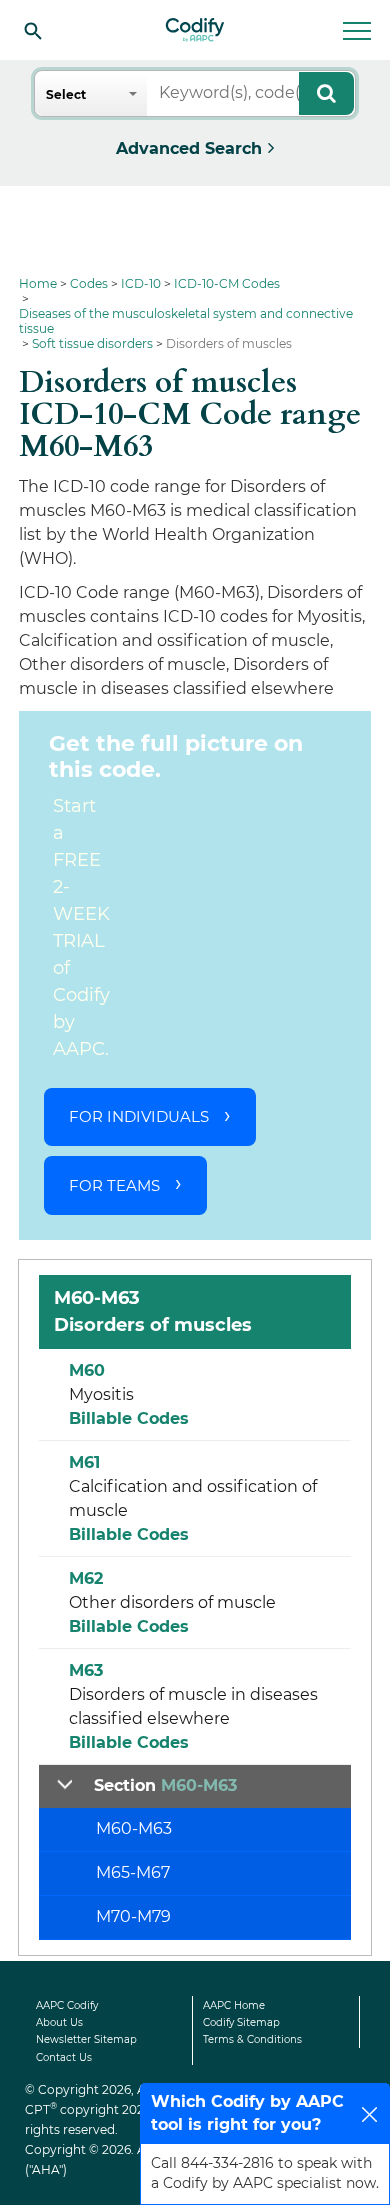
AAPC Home (234, 2005)
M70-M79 (133, 1916)
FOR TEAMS (114, 1185)
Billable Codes (129, 1418)
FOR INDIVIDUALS (139, 1116)
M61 (84, 1462)
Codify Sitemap (241, 2022)
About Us (59, 2022)
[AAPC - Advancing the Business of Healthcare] (195, 30)
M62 (86, 1578)
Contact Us (64, 2057)
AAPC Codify (67, 2005)
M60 (87, 1370)
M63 (86, 1670)
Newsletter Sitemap (86, 2039)
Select (66, 94)
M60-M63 (134, 1828)
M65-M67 (133, 1872)
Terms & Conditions (252, 2039)
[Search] (33, 30)
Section (165, 1785)
